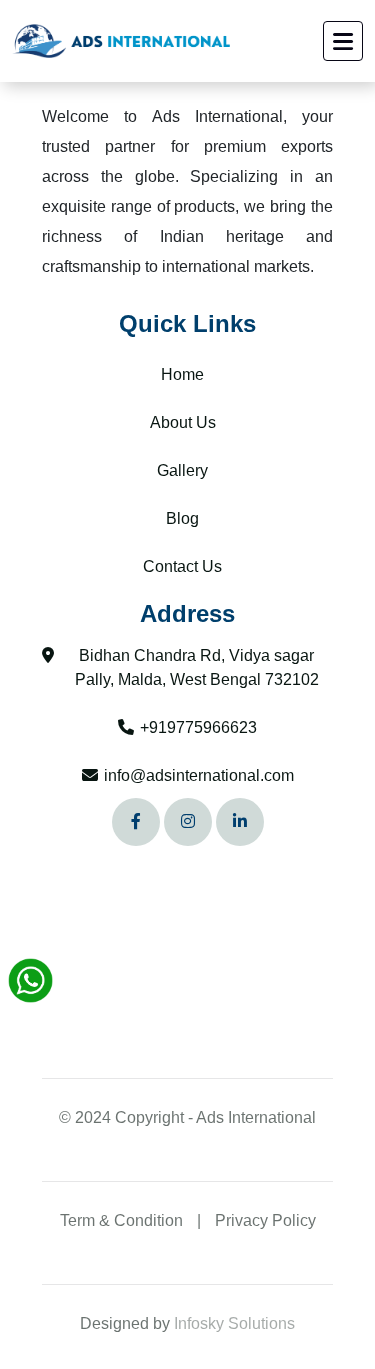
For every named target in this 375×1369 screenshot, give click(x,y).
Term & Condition (121, 1220)
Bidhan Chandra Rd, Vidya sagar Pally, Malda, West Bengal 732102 (197, 667)
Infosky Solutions (234, 1323)
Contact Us (182, 567)
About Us (183, 423)
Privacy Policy (265, 1220)
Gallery (182, 471)
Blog (182, 519)
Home (182, 375)
